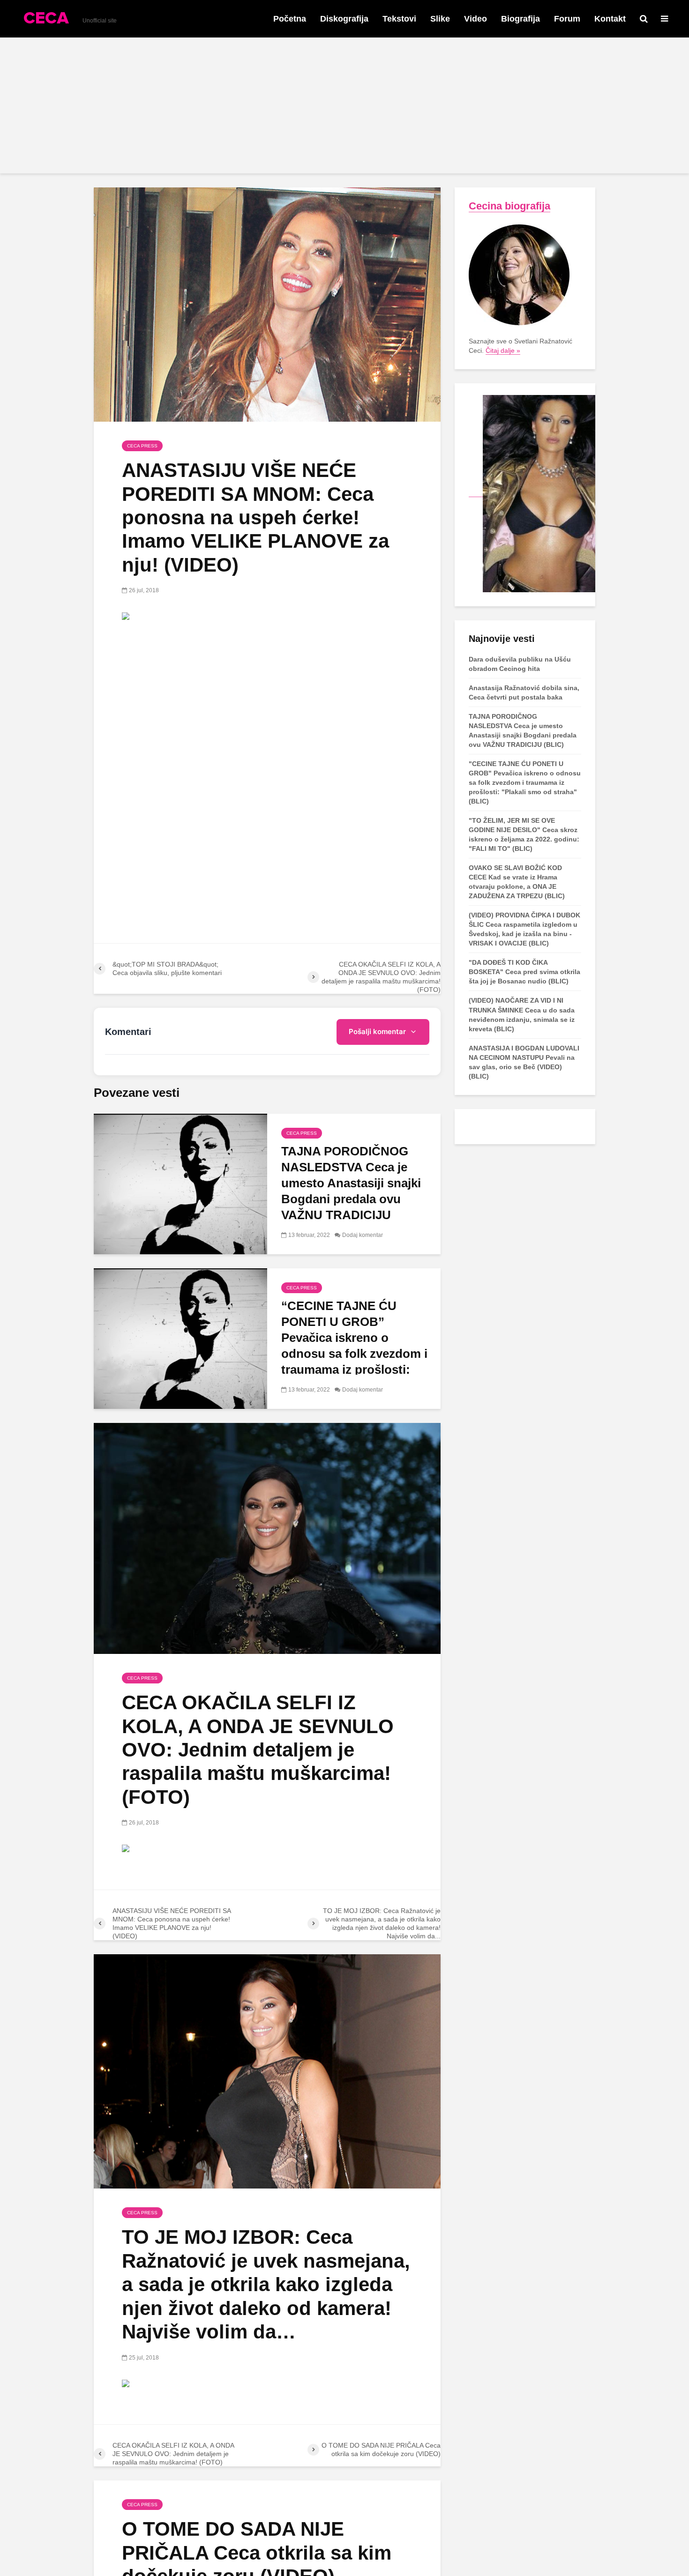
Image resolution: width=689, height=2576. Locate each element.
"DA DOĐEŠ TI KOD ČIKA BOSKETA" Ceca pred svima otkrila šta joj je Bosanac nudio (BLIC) (524, 972)
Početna (290, 19)
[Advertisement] (344, 108)
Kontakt (610, 19)
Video (476, 19)
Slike (440, 19)
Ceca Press (142, 446)
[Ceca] (532, 493)
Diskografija (344, 19)
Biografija (520, 19)
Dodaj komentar (363, 1235)
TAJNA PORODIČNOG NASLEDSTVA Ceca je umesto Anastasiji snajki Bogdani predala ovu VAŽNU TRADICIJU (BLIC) (351, 1191)
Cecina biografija (509, 206)
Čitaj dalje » (503, 350)
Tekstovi (399, 19)
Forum (567, 19)
